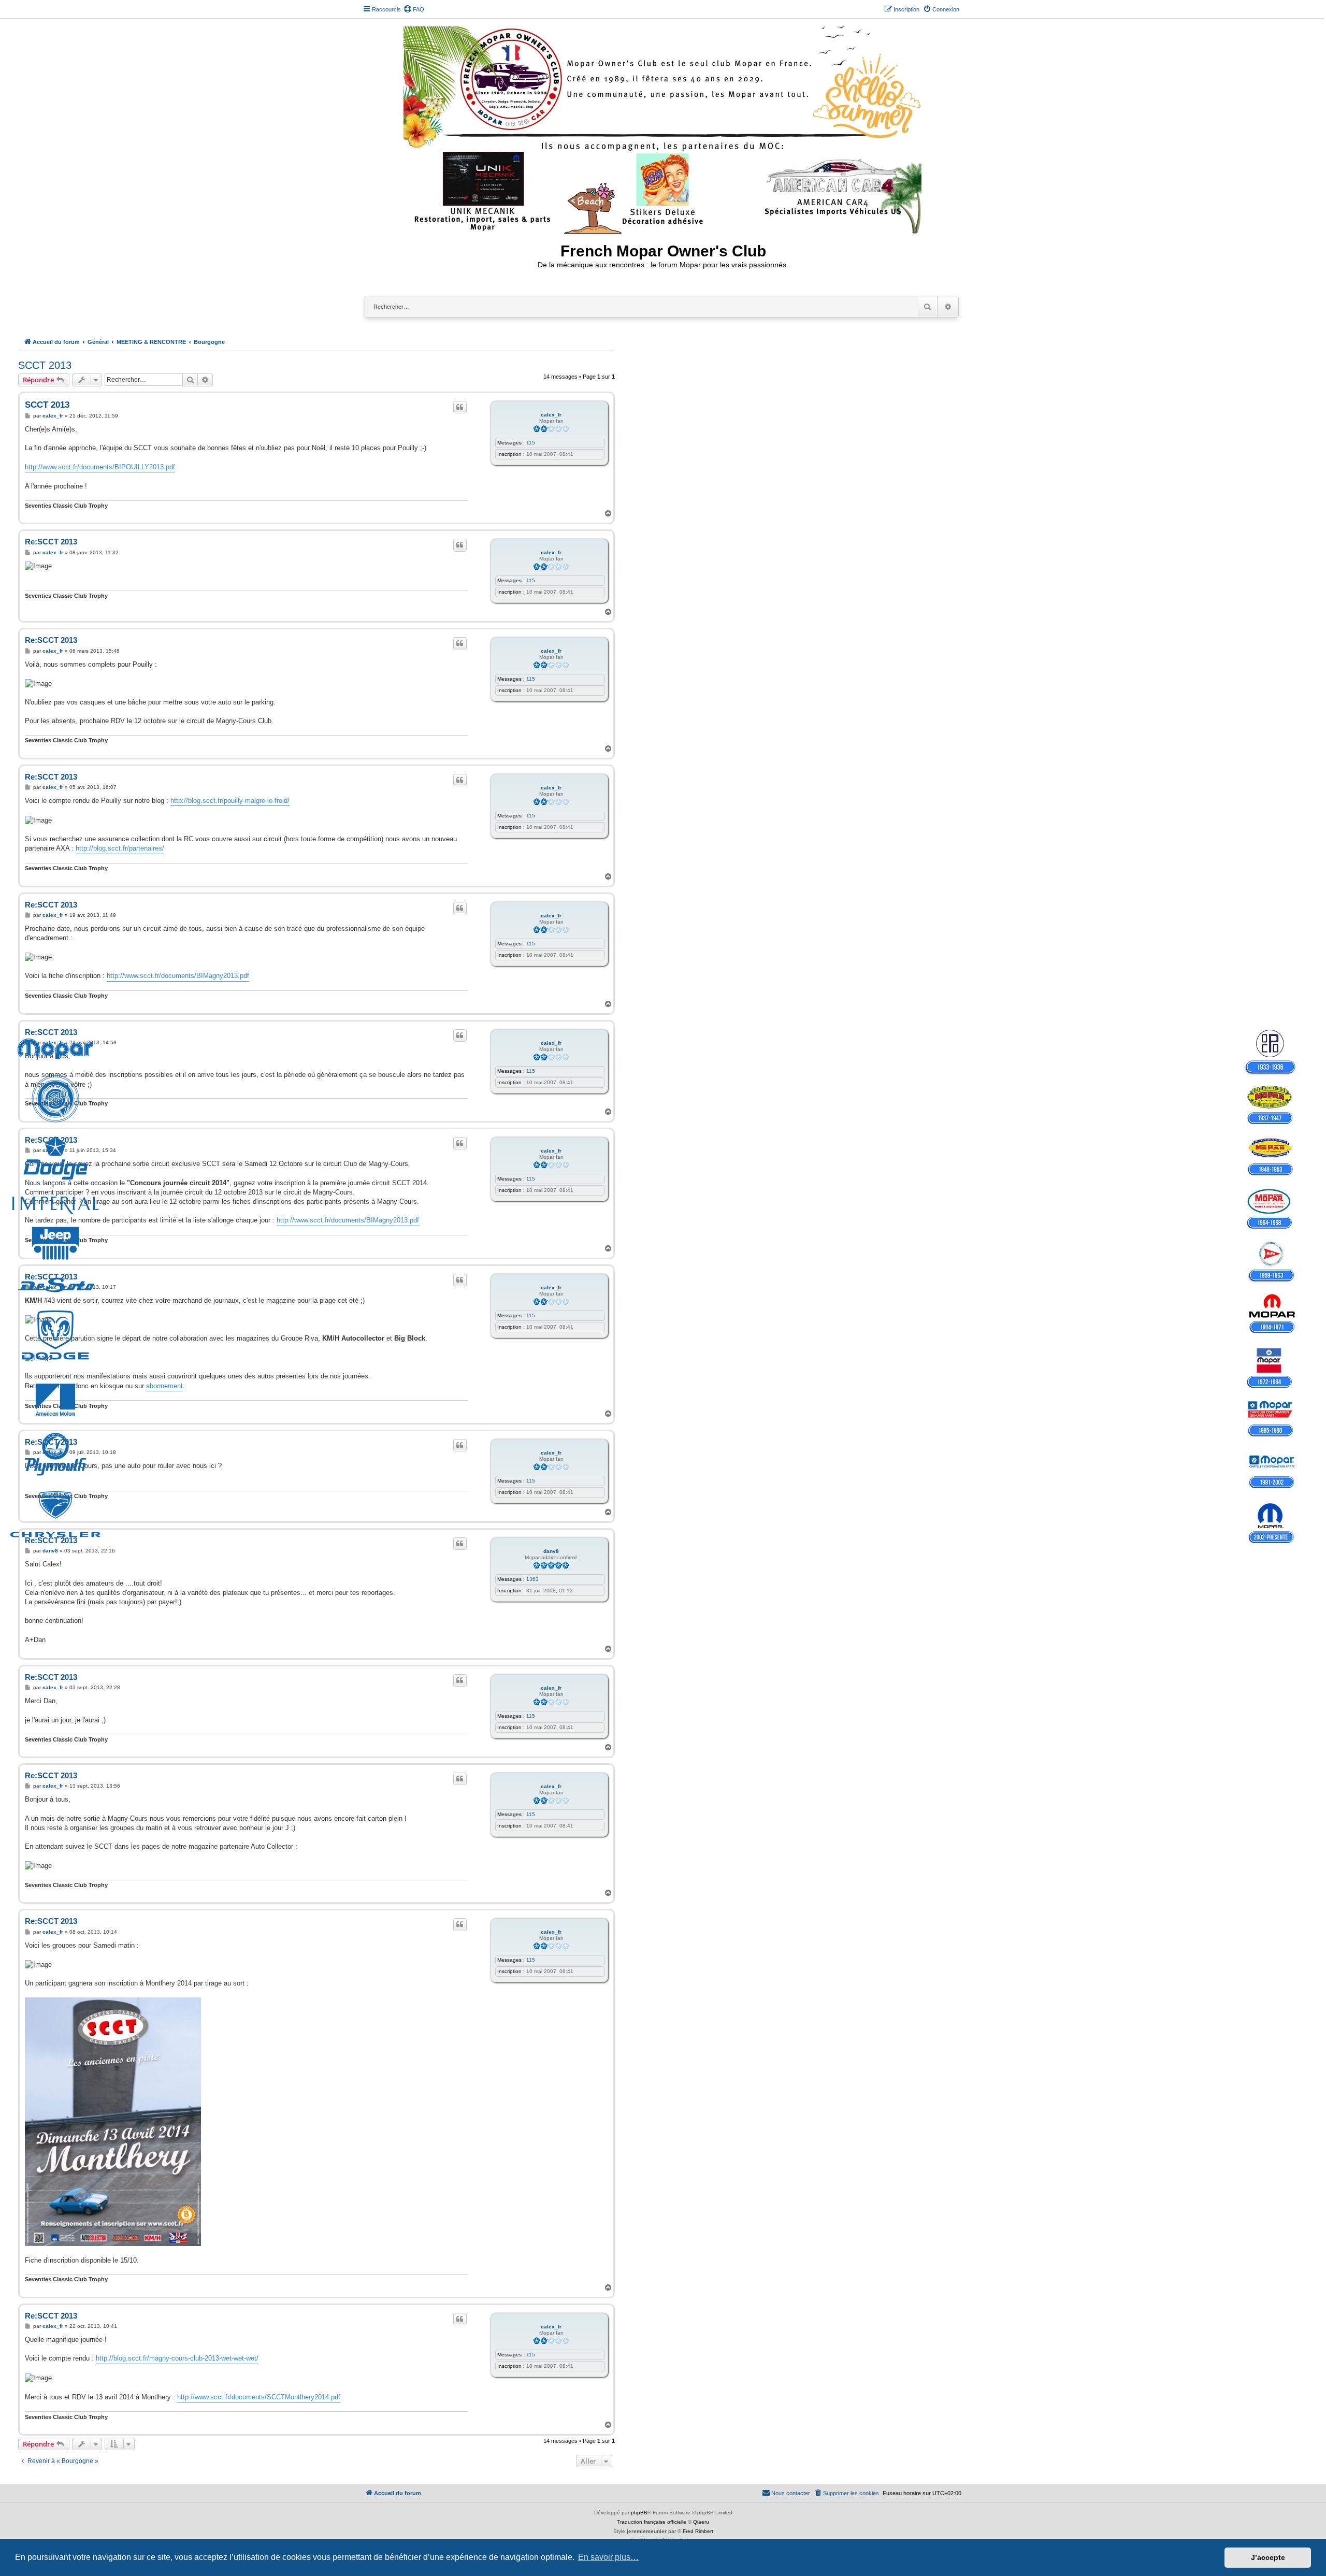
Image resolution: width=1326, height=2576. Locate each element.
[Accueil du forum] (663, 128)
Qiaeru (701, 2522)
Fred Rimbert (698, 2531)
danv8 (551, 1551)
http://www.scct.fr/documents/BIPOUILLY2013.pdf (100, 467)
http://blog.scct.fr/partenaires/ (120, 848)
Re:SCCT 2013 (51, 542)
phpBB (639, 2513)
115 (531, 443)
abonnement (164, 1386)
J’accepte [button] (1268, 2557)
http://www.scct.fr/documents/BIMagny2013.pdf (178, 976)
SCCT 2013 (45, 365)
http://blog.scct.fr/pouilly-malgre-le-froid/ (230, 801)
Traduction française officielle (652, 2522)
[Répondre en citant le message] (460, 407)
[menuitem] (414, 9)
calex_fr (551, 415)
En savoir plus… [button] (608, 2557)
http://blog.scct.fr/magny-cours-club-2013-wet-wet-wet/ (177, 2358)
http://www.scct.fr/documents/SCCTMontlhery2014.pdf (259, 2397)
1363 (532, 1579)
